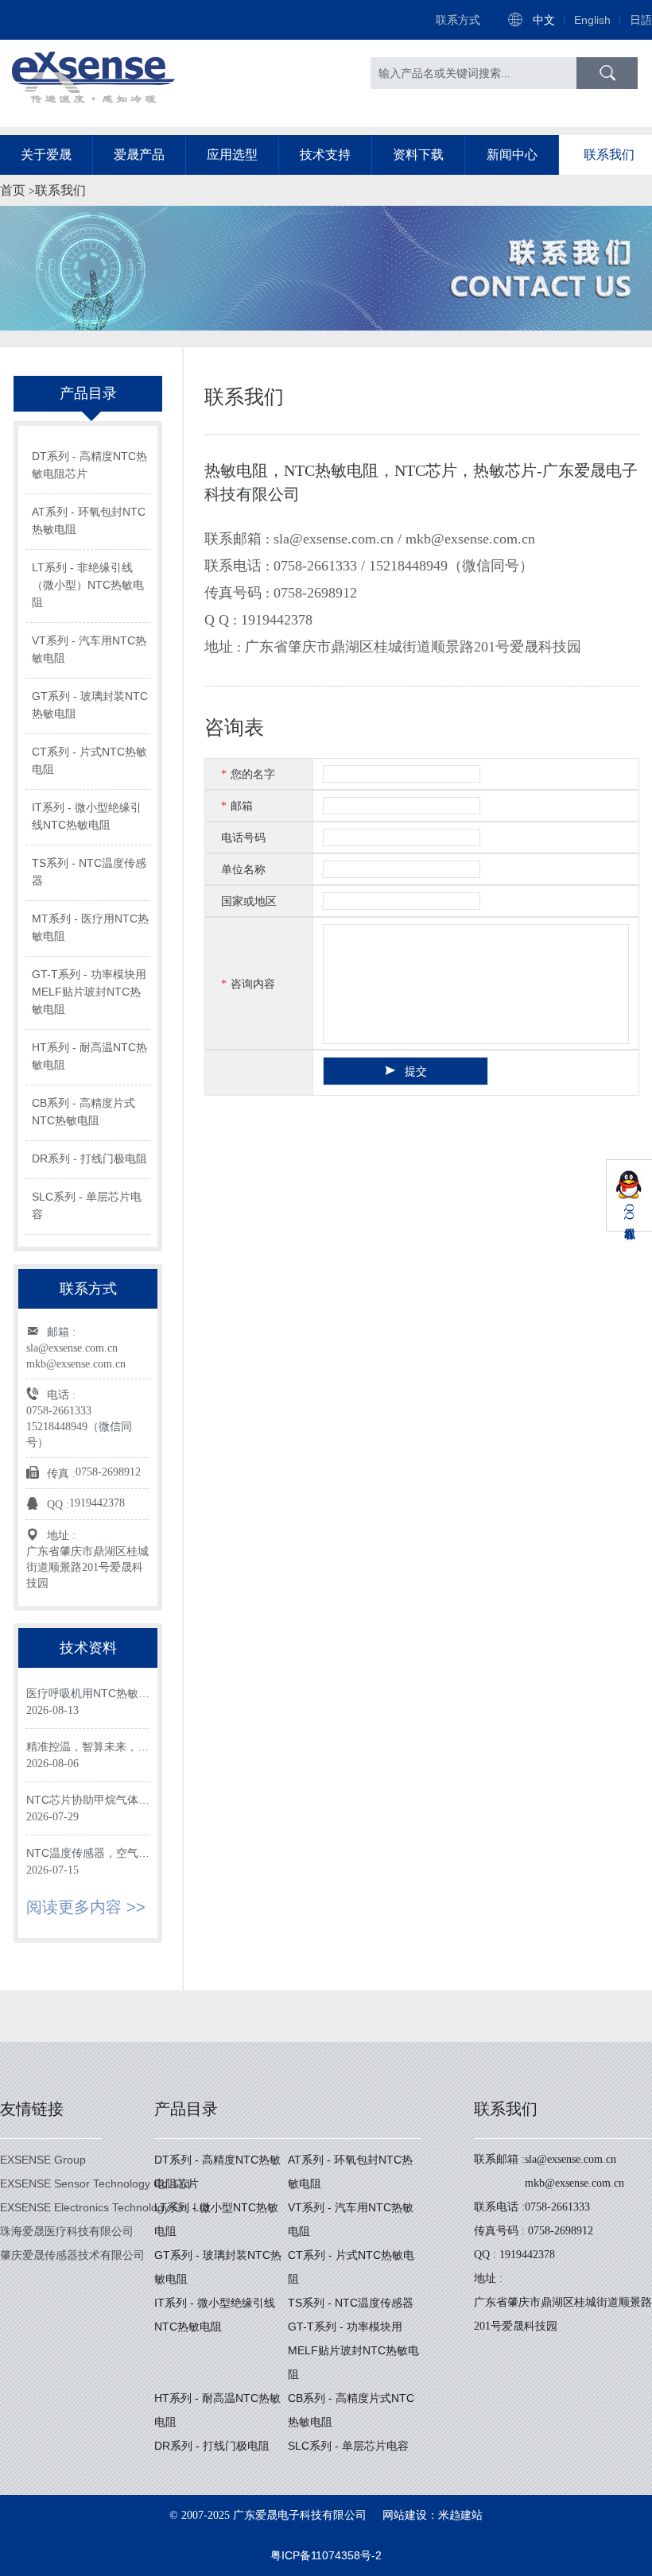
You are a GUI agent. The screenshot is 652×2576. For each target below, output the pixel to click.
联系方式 (458, 20)
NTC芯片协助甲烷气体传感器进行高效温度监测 (88, 1801)
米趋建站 (460, 2515)
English (592, 20)
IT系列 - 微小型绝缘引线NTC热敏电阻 (87, 816)
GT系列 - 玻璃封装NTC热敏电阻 (90, 705)
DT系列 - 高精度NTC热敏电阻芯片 (89, 465)
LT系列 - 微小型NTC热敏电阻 (216, 2219)
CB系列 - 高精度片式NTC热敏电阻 (83, 1112)
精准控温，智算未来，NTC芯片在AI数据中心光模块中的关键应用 (87, 1748)
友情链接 (32, 2109)
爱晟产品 (139, 155)
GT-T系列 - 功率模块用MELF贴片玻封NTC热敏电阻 (89, 992)
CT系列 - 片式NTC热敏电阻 (89, 760)
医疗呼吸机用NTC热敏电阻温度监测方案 (88, 1694)
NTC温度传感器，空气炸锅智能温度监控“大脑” (88, 1854)
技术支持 (325, 155)
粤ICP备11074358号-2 (326, 2555)
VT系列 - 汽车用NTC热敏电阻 (89, 649)
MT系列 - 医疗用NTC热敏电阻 (90, 927)
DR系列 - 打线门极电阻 (89, 1158)
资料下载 (418, 155)
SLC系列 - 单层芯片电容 (87, 1205)
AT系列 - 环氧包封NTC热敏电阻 (89, 520)
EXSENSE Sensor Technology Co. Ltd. (97, 2183)
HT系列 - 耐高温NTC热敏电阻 (89, 1056)
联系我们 (609, 155)
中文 (544, 20)
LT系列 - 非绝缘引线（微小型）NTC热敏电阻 (88, 585)
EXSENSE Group (43, 2160)
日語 (641, 20)
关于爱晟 (46, 155)
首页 (13, 190)
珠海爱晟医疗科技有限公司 (67, 2231)
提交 (416, 1071)
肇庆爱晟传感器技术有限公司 (72, 2255)
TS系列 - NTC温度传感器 (89, 872)
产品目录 (186, 2109)
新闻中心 (512, 155)
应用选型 (232, 155)
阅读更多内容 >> (86, 1907)
